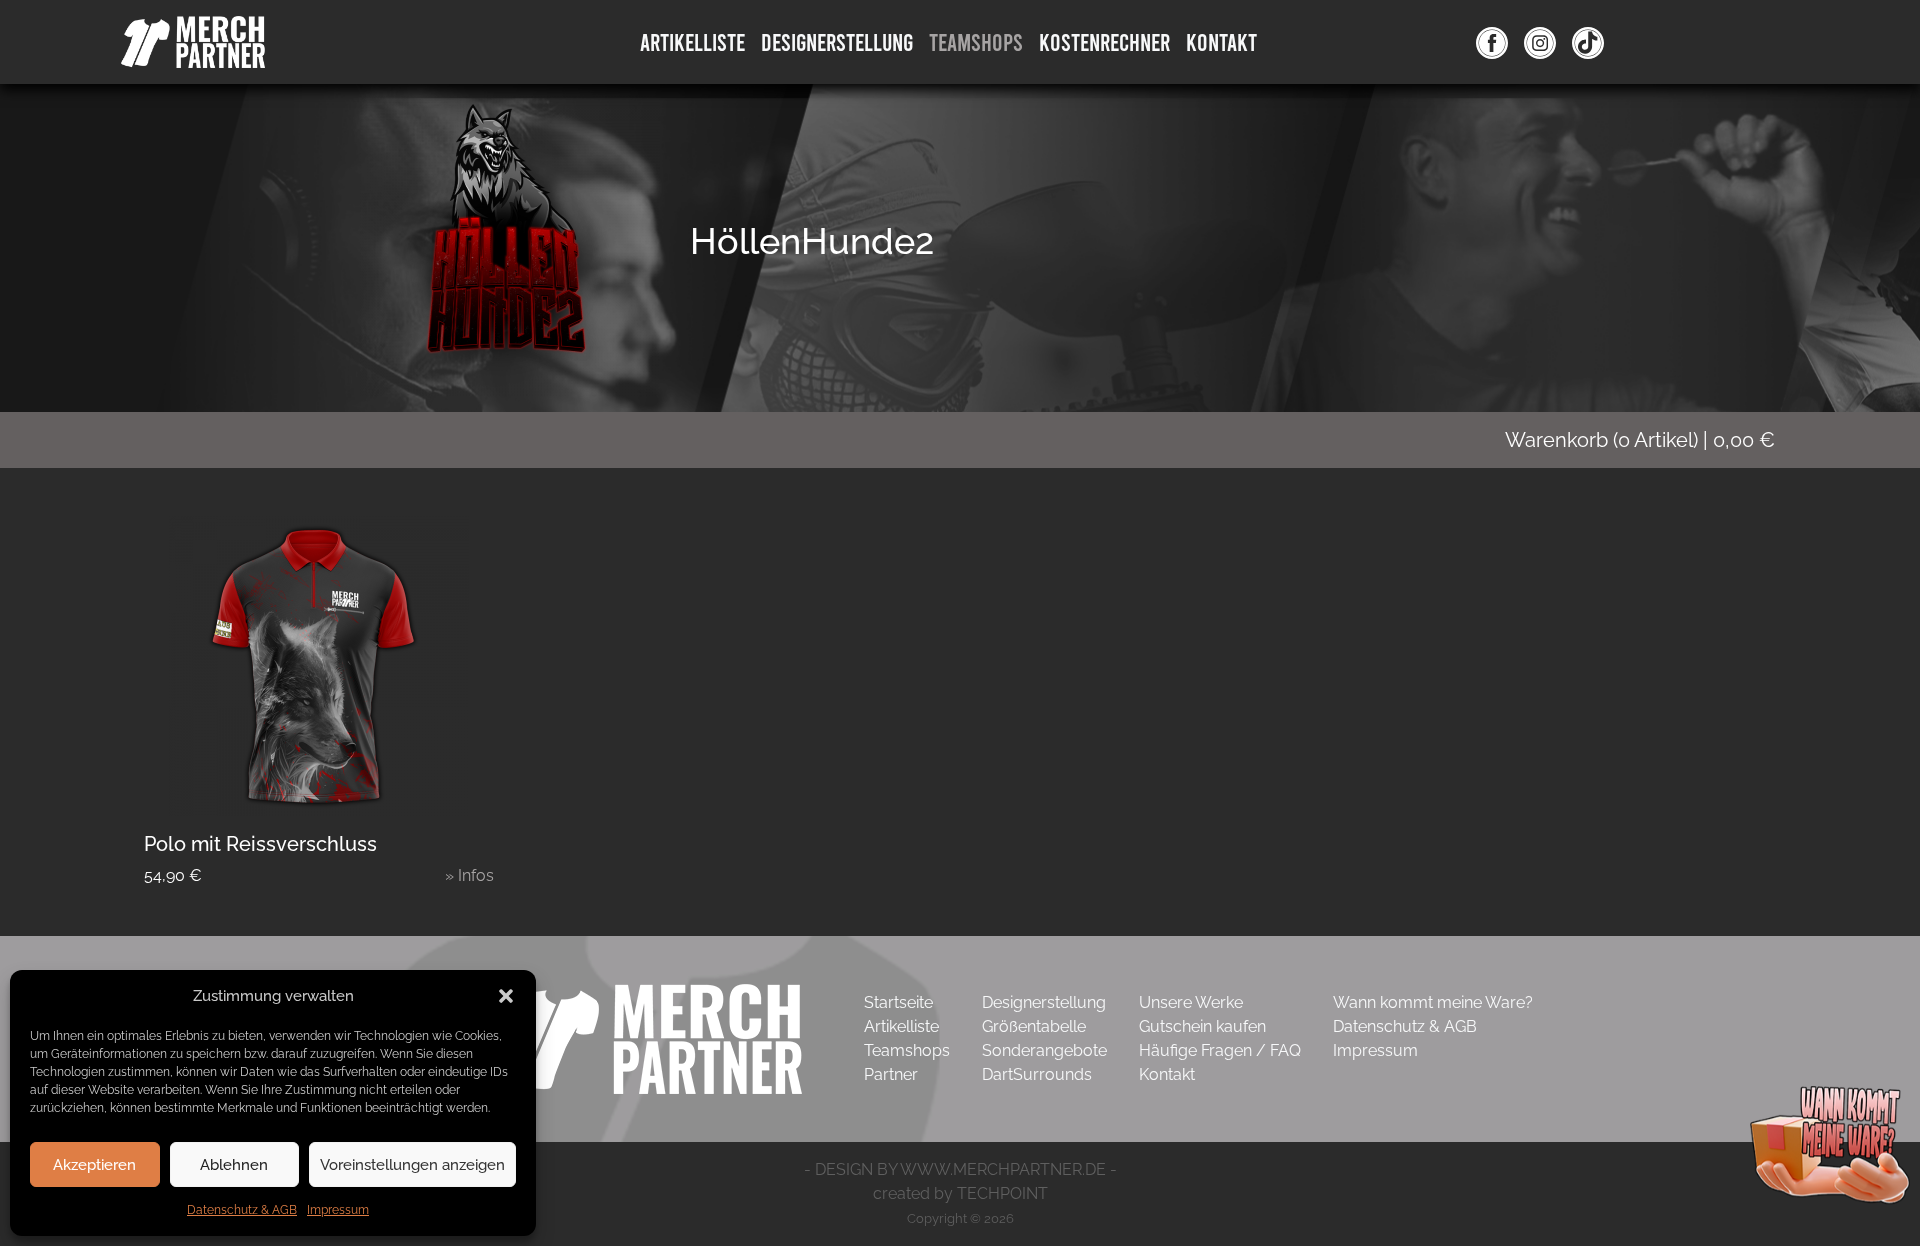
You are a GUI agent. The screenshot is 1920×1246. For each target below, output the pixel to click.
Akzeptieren (94, 1165)
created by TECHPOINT (960, 1193)
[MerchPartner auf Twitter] (1588, 42)
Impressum (338, 1210)
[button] (506, 996)
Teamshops (976, 41)
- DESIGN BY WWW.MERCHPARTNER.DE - (960, 1169)
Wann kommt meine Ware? (1433, 1002)
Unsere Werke (1191, 1002)
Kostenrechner (1104, 41)
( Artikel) (1640, 440)
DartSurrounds (1037, 1074)
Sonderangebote (1044, 1050)
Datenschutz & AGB (242, 1210)
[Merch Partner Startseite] (649, 1037)
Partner (891, 1074)
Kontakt (1221, 41)
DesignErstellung (837, 41)
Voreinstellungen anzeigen (412, 1165)
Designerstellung (1044, 1002)
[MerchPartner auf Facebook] (1492, 42)
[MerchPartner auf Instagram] (1540, 42)
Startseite (898, 1002)
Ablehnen (234, 1165)
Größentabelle (1034, 1026)
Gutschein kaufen (1202, 1026)
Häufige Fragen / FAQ (1220, 1050)
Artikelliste (692, 41)
